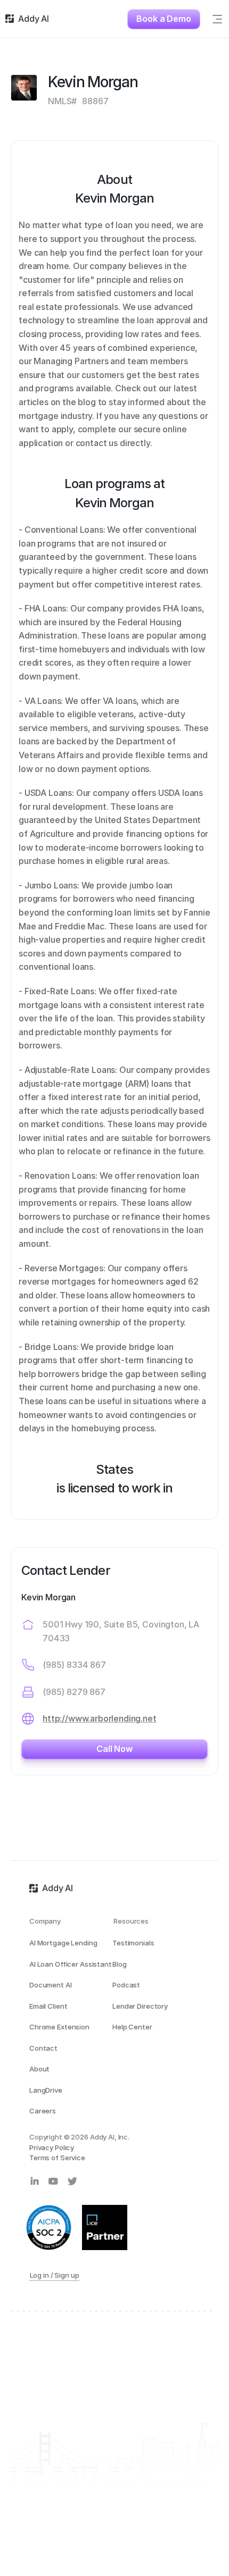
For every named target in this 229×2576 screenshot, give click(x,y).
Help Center (132, 2027)
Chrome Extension (59, 2027)
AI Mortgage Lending (63, 1943)
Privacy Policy (52, 2147)
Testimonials (133, 1943)
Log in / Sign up (55, 2275)
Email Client (48, 2006)
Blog (119, 1964)
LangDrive (46, 2090)
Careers (43, 2111)
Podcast (126, 1985)
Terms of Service (57, 2158)
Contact (43, 2048)
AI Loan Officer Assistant (71, 1964)
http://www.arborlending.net (100, 1718)
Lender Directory (140, 2006)
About (39, 2069)
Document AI (51, 1985)
